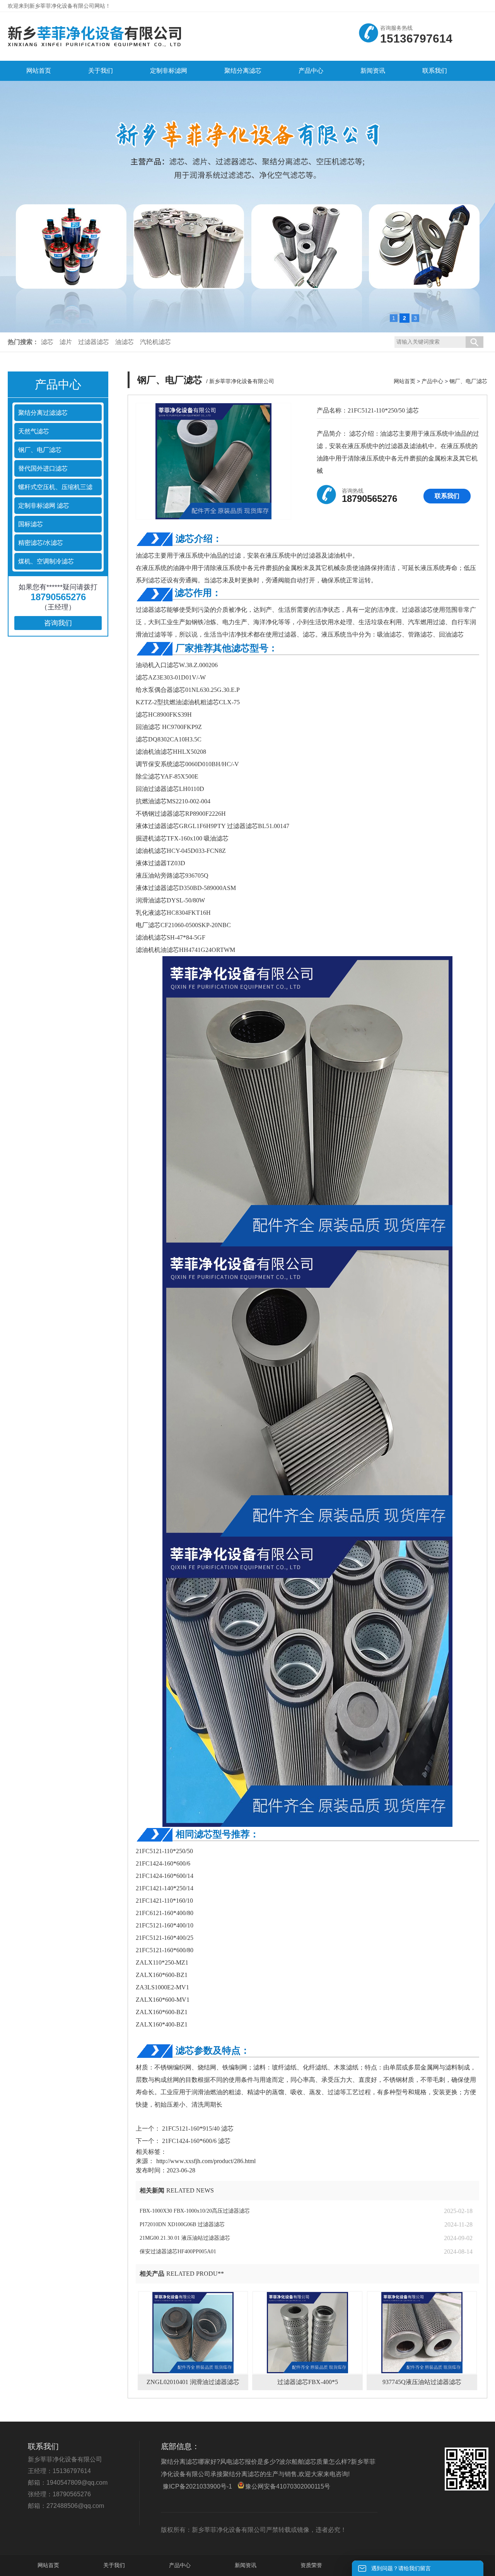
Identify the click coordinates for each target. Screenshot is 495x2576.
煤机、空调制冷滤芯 (46, 561)
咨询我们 (58, 623)
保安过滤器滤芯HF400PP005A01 (178, 2252)
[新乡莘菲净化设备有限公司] (95, 49)
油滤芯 (125, 342)
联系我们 (447, 496)
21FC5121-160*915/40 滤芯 (197, 2128)
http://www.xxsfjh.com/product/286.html (206, 2161)
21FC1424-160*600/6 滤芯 (195, 2141)
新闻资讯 (246, 2565)
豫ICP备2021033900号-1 (197, 2486)
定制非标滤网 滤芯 (44, 506)
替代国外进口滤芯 (43, 468)
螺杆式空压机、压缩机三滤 (55, 487)
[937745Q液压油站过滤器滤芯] (422, 2333)
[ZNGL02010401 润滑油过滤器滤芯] (193, 2333)
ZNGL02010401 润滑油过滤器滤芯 (193, 2382)
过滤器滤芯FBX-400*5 (308, 2382)
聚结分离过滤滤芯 (43, 413)
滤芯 (47, 342)
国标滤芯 (31, 524)
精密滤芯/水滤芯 (41, 543)
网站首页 (405, 381)
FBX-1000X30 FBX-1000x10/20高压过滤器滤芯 (195, 2211)
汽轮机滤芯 (155, 342)
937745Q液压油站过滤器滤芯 (422, 2382)
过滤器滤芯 (94, 342)
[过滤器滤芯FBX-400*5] (307, 2333)
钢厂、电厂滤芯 (40, 450)
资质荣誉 (311, 2565)
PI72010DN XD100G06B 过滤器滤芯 (182, 2224)
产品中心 (432, 381)
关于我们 (114, 2565)
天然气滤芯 (34, 431)
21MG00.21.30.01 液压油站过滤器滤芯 (185, 2238)
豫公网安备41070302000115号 (288, 2486)
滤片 (66, 342)
